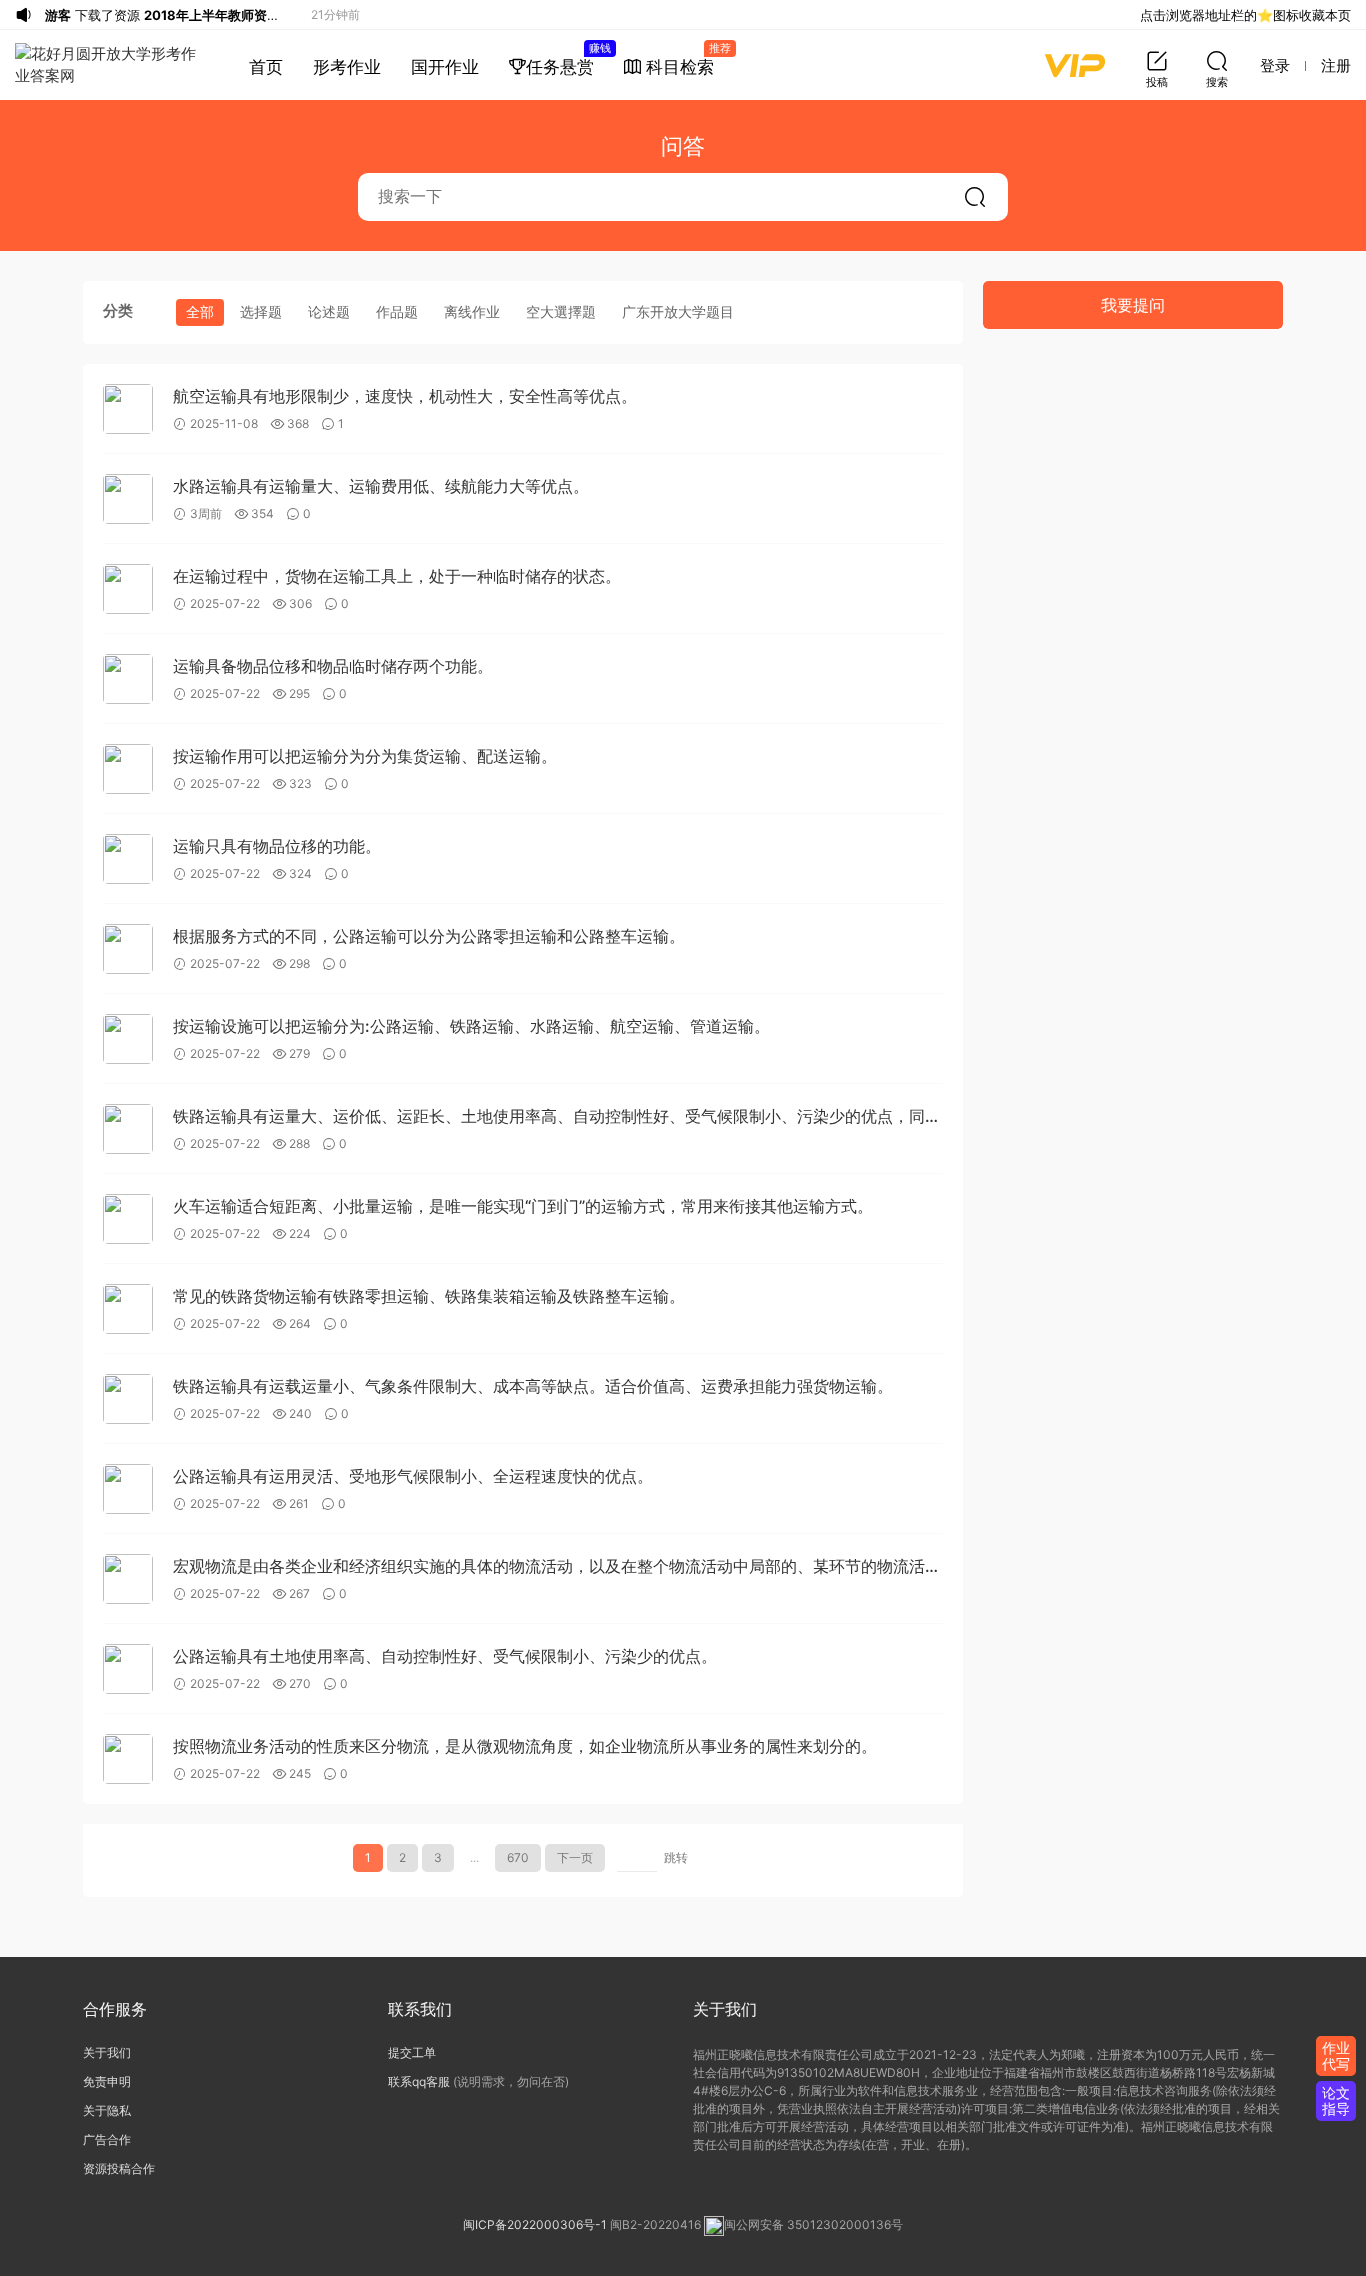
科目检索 (685, 59)
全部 (200, 311)
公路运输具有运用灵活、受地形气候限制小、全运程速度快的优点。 (413, 1476)
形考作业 (347, 67)
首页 (266, 67)
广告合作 (107, 2139)
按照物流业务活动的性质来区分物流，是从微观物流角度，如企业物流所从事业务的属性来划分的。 (525, 1746)
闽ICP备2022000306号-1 (535, 2224)
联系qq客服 (419, 2081)
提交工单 (412, 2052)
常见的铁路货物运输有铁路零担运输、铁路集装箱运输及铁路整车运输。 (429, 1296)
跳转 (676, 1857)
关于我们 (107, 2052)
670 (518, 1857)
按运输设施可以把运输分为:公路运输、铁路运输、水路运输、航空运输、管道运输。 (471, 1026)
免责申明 (107, 2081)
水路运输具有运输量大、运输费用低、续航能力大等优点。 (381, 486)
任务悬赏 (567, 59)
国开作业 (445, 67)
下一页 (575, 1857)
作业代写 (1336, 2055)
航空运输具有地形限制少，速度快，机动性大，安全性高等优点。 (405, 396)
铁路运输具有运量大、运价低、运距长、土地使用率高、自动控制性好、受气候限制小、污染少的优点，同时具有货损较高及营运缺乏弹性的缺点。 (557, 1117)
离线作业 (472, 311)
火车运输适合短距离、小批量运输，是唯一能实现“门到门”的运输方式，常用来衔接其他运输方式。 (523, 1206)
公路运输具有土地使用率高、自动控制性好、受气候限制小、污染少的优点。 (445, 1656)
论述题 (329, 311)
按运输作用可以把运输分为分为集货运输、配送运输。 (365, 756)
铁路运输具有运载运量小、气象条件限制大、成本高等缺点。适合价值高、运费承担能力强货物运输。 (533, 1386)
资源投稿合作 (119, 2168)
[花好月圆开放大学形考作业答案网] (109, 65)
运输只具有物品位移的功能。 (277, 846)
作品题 (397, 311)
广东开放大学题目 (678, 311)
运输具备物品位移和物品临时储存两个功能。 (333, 666)
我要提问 (1133, 305)
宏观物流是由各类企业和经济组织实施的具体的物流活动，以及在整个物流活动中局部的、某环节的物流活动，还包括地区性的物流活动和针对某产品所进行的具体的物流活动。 (549, 1567)
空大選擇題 (561, 311)
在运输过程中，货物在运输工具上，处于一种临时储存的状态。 (397, 576)
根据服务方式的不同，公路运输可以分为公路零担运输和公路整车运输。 (429, 936)
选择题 (261, 311)
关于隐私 (107, 2110)
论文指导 (1336, 2100)
